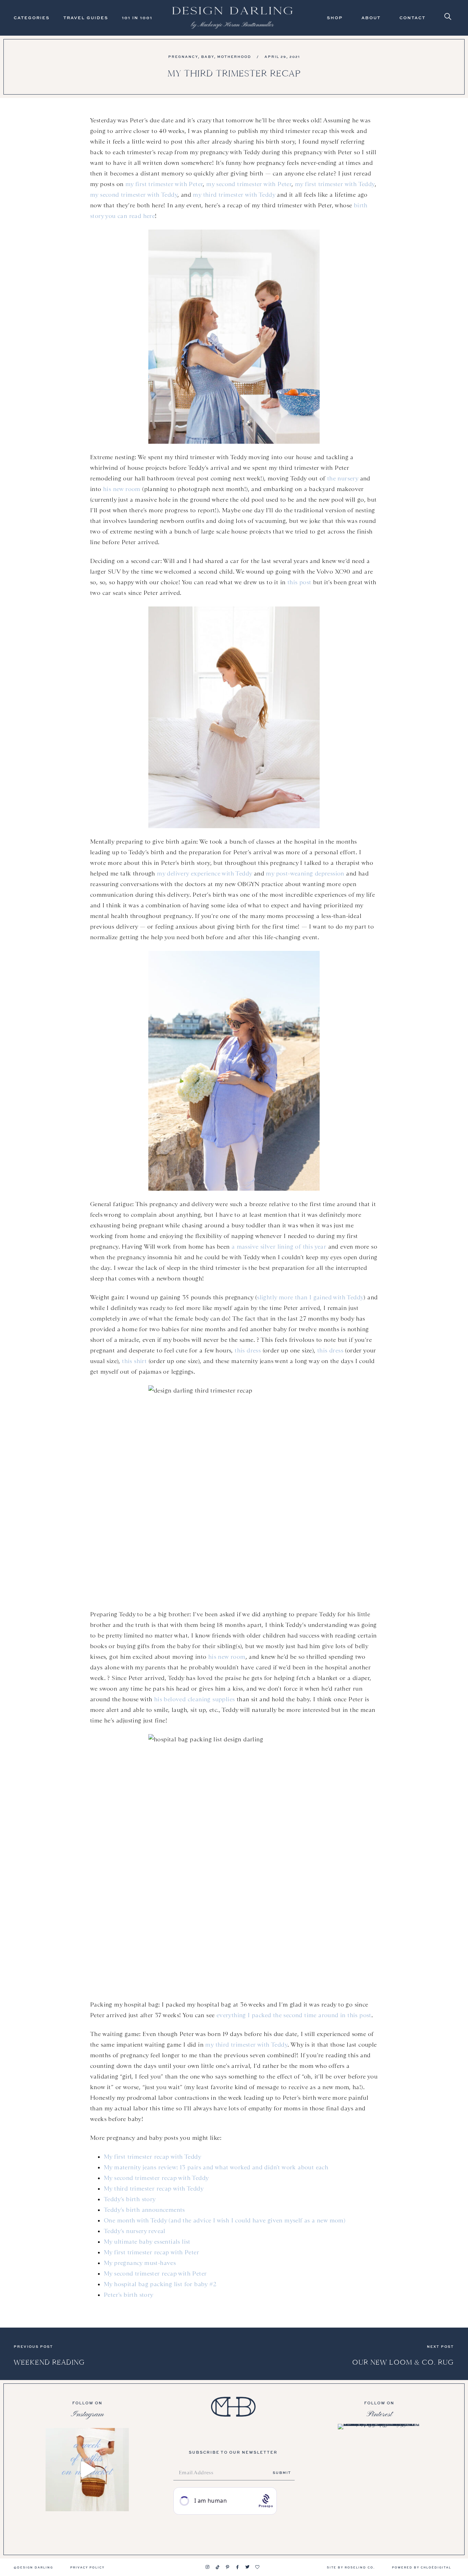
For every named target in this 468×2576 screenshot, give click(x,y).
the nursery (343, 478)
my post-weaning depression (305, 873)
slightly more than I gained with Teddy (310, 1297)
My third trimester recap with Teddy (154, 2188)
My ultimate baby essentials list (147, 2242)
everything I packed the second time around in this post (294, 2015)
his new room (122, 489)
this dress (248, 1350)
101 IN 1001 (137, 18)
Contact (412, 18)
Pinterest (379, 2414)
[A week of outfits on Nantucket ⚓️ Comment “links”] (87, 2470)
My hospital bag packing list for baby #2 (160, 2284)
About (371, 18)
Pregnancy (183, 57)
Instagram (87, 2414)
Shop (335, 18)
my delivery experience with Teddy (204, 873)
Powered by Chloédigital (422, 2567)
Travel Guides (86, 18)
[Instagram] (208, 2567)
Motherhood (234, 57)
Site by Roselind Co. (351, 2567)
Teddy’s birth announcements (144, 2210)
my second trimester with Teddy (134, 195)
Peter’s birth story (129, 2295)
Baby (208, 57)
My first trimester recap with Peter (151, 2252)
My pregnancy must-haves (140, 2263)
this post (299, 582)
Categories (32, 18)
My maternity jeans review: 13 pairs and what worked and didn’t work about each (216, 2167)
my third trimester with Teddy (234, 195)
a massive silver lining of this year (279, 1247)
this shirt (134, 1361)
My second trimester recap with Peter (155, 2273)
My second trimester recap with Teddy (156, 2178)
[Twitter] (247, 2567)
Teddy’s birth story (130, 2199)
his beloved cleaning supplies (195, 1699)
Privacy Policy (87, 2567)
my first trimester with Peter (164, 184)
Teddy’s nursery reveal (135, 2231)
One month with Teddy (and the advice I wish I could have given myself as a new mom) (225, 2220)
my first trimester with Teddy (335, 184)
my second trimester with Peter (249, 184)
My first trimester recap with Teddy (152, 2157)
